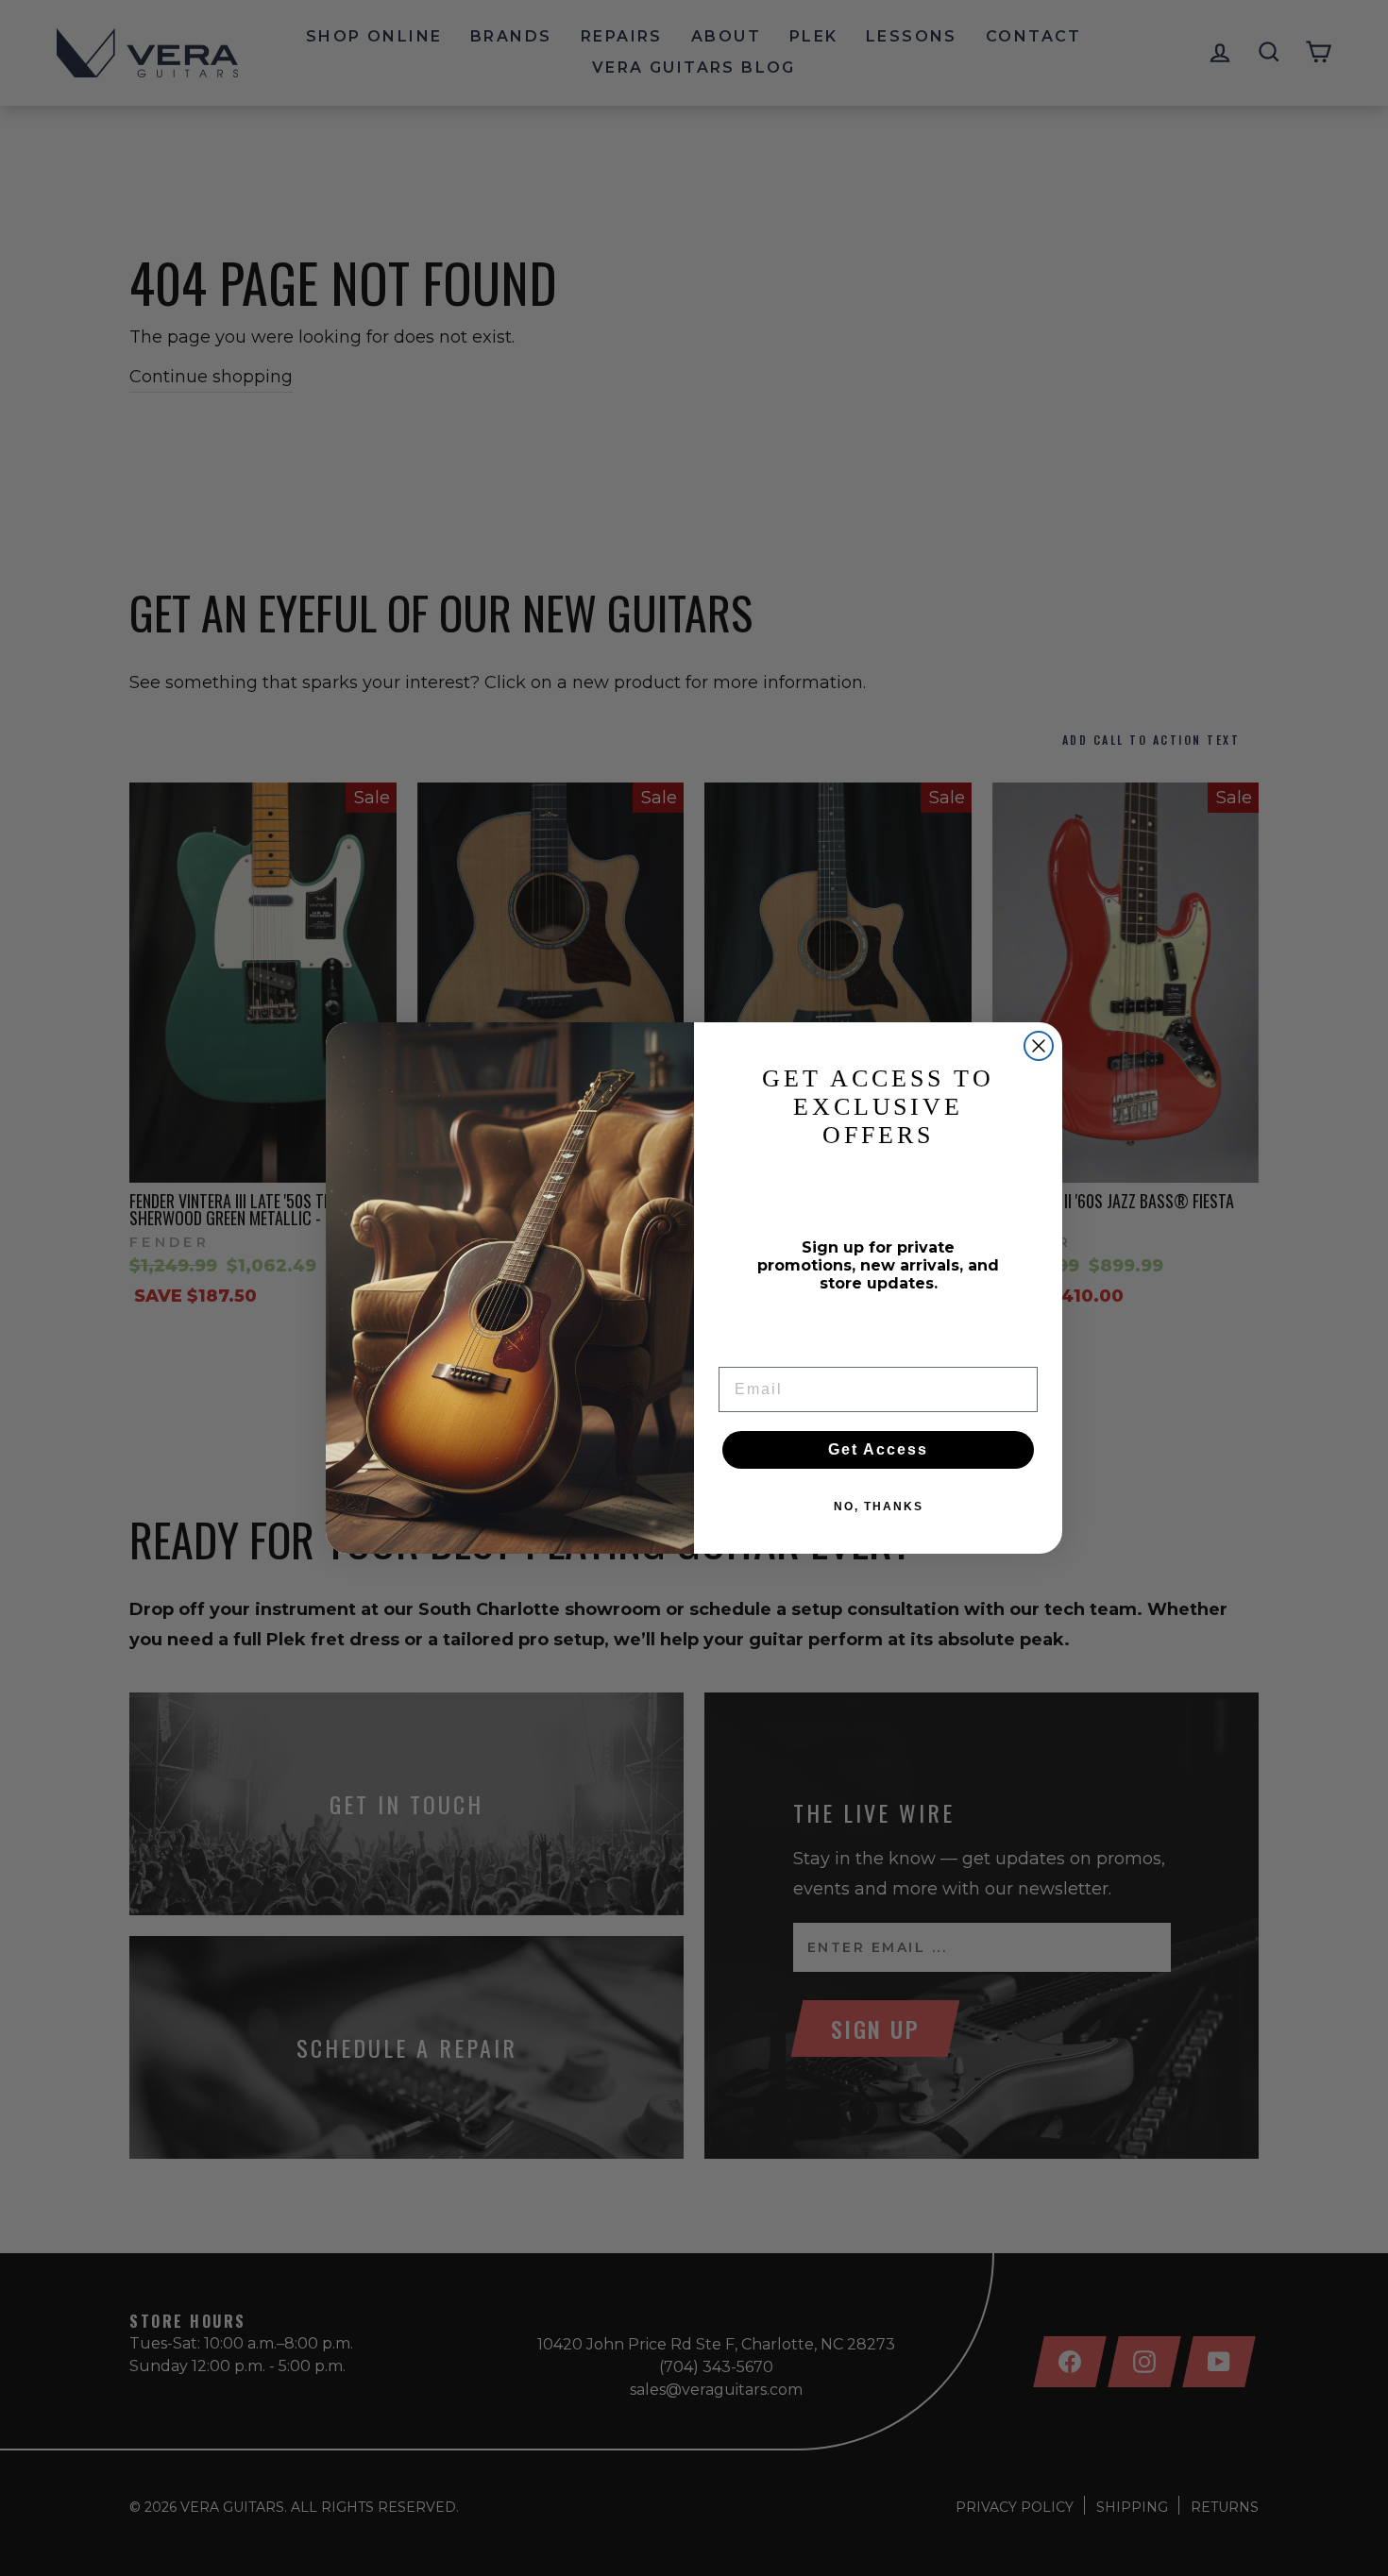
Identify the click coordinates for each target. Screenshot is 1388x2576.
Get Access (878, 1449)
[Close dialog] (1039, 1046)
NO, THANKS (879, 1507)
